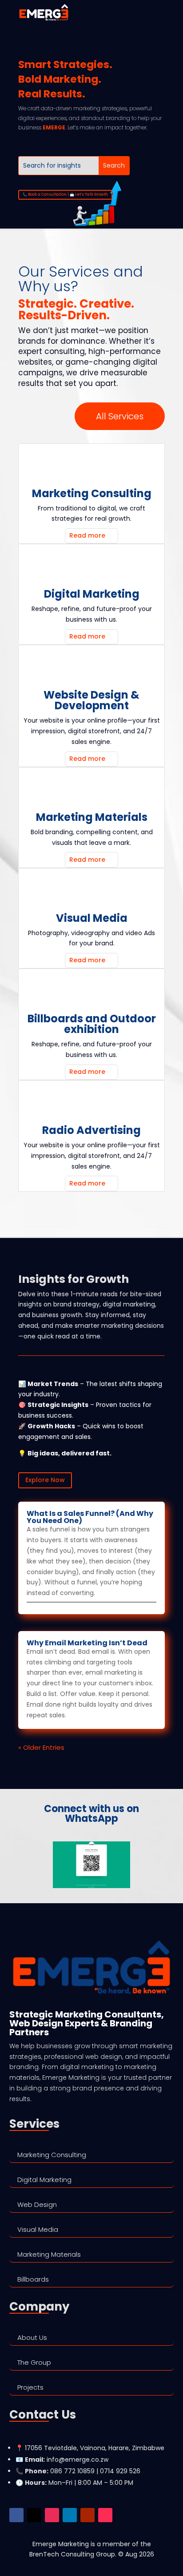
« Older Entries (41, 1747)
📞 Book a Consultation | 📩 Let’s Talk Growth (65, 195)
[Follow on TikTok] (105, 2515)
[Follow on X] (34, 2515)
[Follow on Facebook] (16, 2515)
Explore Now (45, 1480)
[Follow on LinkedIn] (70, 2515)
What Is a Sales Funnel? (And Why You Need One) (90, 1517)
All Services (120, 416)
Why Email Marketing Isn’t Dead (87, 1643)
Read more (87, 535)
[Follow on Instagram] (52, 2515)
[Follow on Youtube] (88, 2515)
